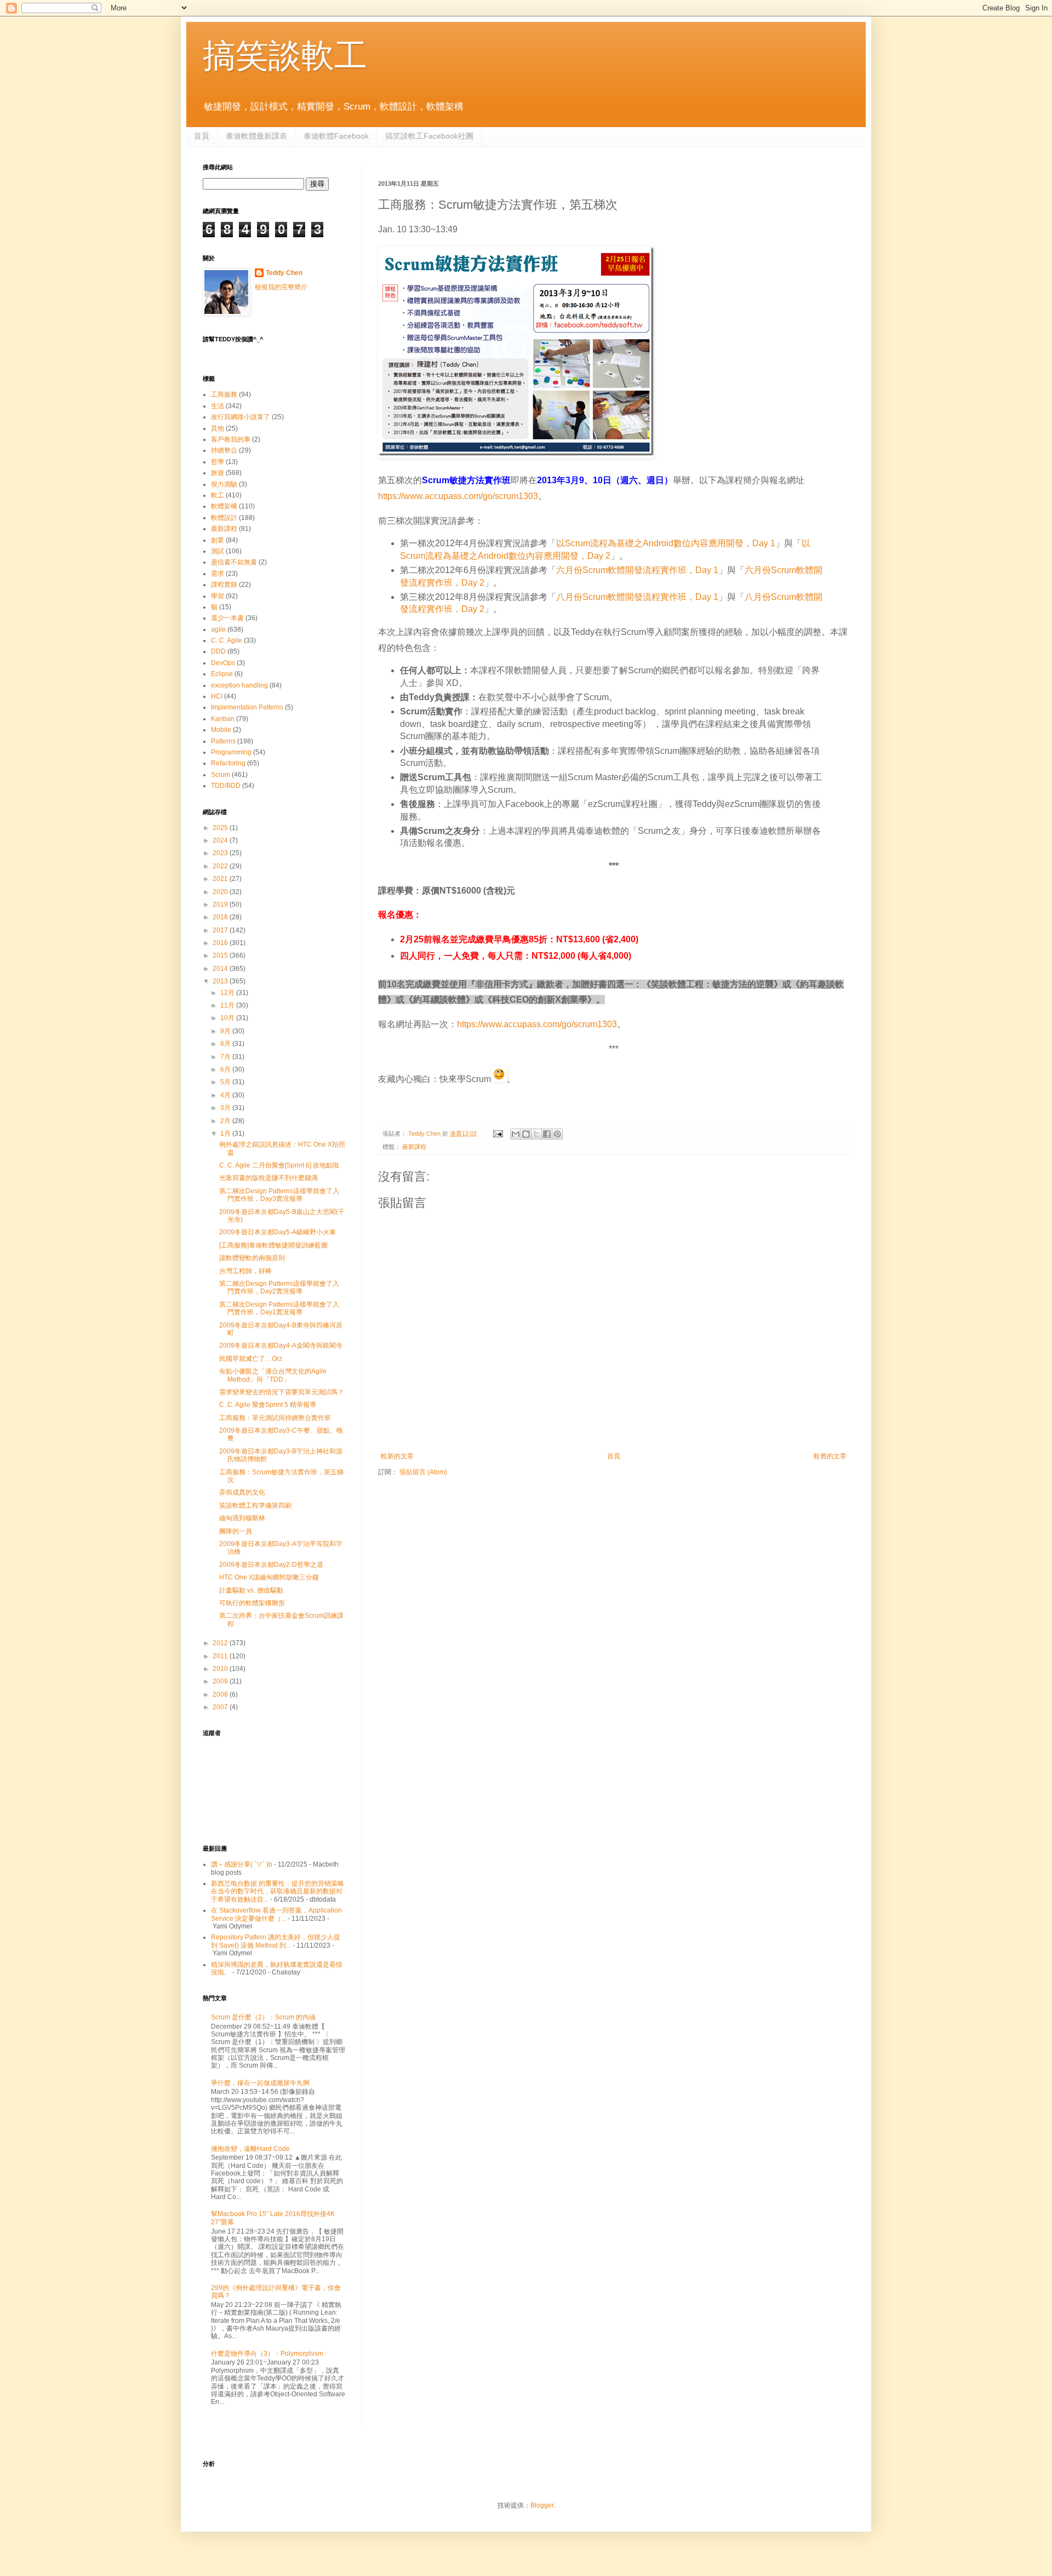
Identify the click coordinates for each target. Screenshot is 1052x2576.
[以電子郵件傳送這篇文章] (516, 1134)
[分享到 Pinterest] (557, 1134)
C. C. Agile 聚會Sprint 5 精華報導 (268, 1405)
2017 (221, 930)
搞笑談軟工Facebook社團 (429, 136)
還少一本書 (227, 618)
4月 (226, 1095)
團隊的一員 (236, 1531)
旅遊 (218, 473)
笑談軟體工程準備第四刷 (255, 1505)
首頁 (202, 136)
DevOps (223, 663)
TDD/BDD (226, 786)
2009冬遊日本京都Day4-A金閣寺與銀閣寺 (281, 1346)
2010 (221, 1669)
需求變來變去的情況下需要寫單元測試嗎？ (282, 1392)
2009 (221, 1681)
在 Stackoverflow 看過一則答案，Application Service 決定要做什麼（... (276, 1914)
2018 (221, 917)
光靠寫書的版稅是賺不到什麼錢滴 (268, 1178)
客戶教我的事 (231, 439)
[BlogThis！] (526, 1134)
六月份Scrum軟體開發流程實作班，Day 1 (637, 570)
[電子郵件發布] (498, 1134)
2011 (221, 1656)
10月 (228, 1018)
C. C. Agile (227, 640)
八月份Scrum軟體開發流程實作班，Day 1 (637, 597)
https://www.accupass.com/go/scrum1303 (458, 496)
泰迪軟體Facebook (336, 136)
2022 (221, 866)
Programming (231, 752)
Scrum (221, 775)
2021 (221, 879)
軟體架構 (224, 506)
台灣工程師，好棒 (245, 1271)
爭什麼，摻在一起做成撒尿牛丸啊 (260, 2083)
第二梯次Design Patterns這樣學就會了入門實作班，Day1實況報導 (279, 1308)
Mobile (221, 730)
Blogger (542, 2505)
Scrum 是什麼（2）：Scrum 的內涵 (263, 2017)
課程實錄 (224, 585)
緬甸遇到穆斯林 (242, 1518)
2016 (221, 943)
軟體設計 (224, 518)
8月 (226, 1044)
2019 (221, 905)
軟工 (218, 495)
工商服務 (224, 394)
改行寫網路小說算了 (241, 417)
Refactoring (228, 763)
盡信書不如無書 (234, 562)
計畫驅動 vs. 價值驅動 (251, 1590)
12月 (228, 993)
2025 (221, 828)
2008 (221, 1695)
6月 (226, 1069)
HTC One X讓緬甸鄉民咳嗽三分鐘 (269, 1577)
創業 (218, 540)
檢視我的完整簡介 (281, 287)
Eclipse (222, 674)
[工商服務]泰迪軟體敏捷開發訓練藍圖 (273, 1245)
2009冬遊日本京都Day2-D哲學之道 (271, 1565)
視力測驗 (224, 484)
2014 (221, 969)
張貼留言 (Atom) (423, 1472)
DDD (218, 651)
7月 (226, 1057)
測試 (218, 551)
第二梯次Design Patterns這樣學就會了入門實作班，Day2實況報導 (279, 1287)
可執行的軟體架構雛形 (252, 1603)
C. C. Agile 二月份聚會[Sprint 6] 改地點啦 (279, 1165)
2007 (221, 1707)
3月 (226, 1108)
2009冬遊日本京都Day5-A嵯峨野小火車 (278, 1232)
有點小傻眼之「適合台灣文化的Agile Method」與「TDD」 (273, 1375)
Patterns (223, 741)
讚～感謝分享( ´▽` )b (242, 1864)
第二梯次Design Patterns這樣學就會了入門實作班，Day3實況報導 (279, 1195)
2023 (221, 853)
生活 (218, 406)
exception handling (239, 685)
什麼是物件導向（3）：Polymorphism (267, 2354)
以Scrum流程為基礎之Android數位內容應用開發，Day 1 (666, 543)
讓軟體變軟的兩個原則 (252, 1258)
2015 (221, 955)
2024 (221, 840)
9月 (226, 1031)
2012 (221, 1643)
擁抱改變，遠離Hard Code (250, 2149)
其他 (218, 428)
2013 (221, 981)
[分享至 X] (536, 1134)
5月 (226, 1082)
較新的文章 (397, 1456)
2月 (226, 1121)
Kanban (223, 719)
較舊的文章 (830, 1456)
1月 (226, 1134)
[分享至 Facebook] (547, 1134)
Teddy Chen (284, 273)
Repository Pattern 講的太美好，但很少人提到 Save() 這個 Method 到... (276, 1941)
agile (218, 629)
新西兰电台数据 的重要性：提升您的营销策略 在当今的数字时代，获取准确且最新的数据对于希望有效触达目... (278, 1891)
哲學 (218, 462)
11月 (228, 1005)
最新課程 (414, 1147)
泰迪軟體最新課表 (256, 136)
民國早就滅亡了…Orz (251, 1359)
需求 (218, 574)
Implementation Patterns (247, 707)
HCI (217, 696)
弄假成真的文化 (242, 1492)
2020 (221, 892)
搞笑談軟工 (285, 56)
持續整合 (224, 450)
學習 (218, 596)
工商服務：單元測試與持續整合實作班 (275, 1418)
